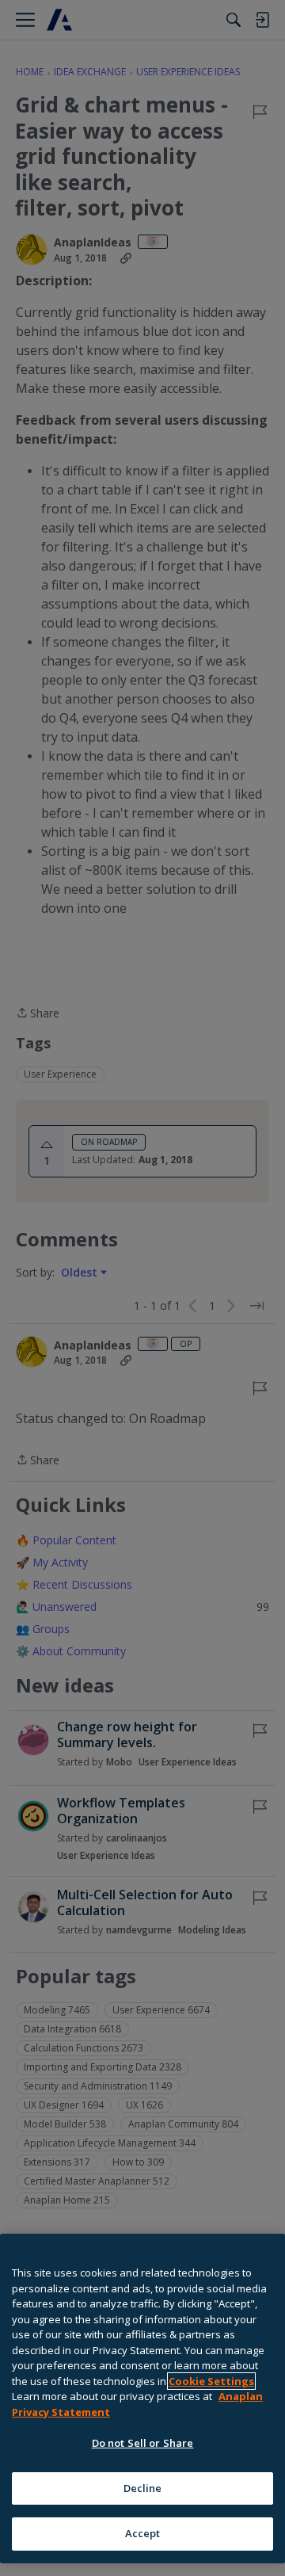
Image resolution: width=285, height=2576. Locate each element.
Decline (143, 2488)
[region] (142, 2399)
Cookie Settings (211, 2381)
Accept (143, 2533)
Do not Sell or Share (143, 2443)
